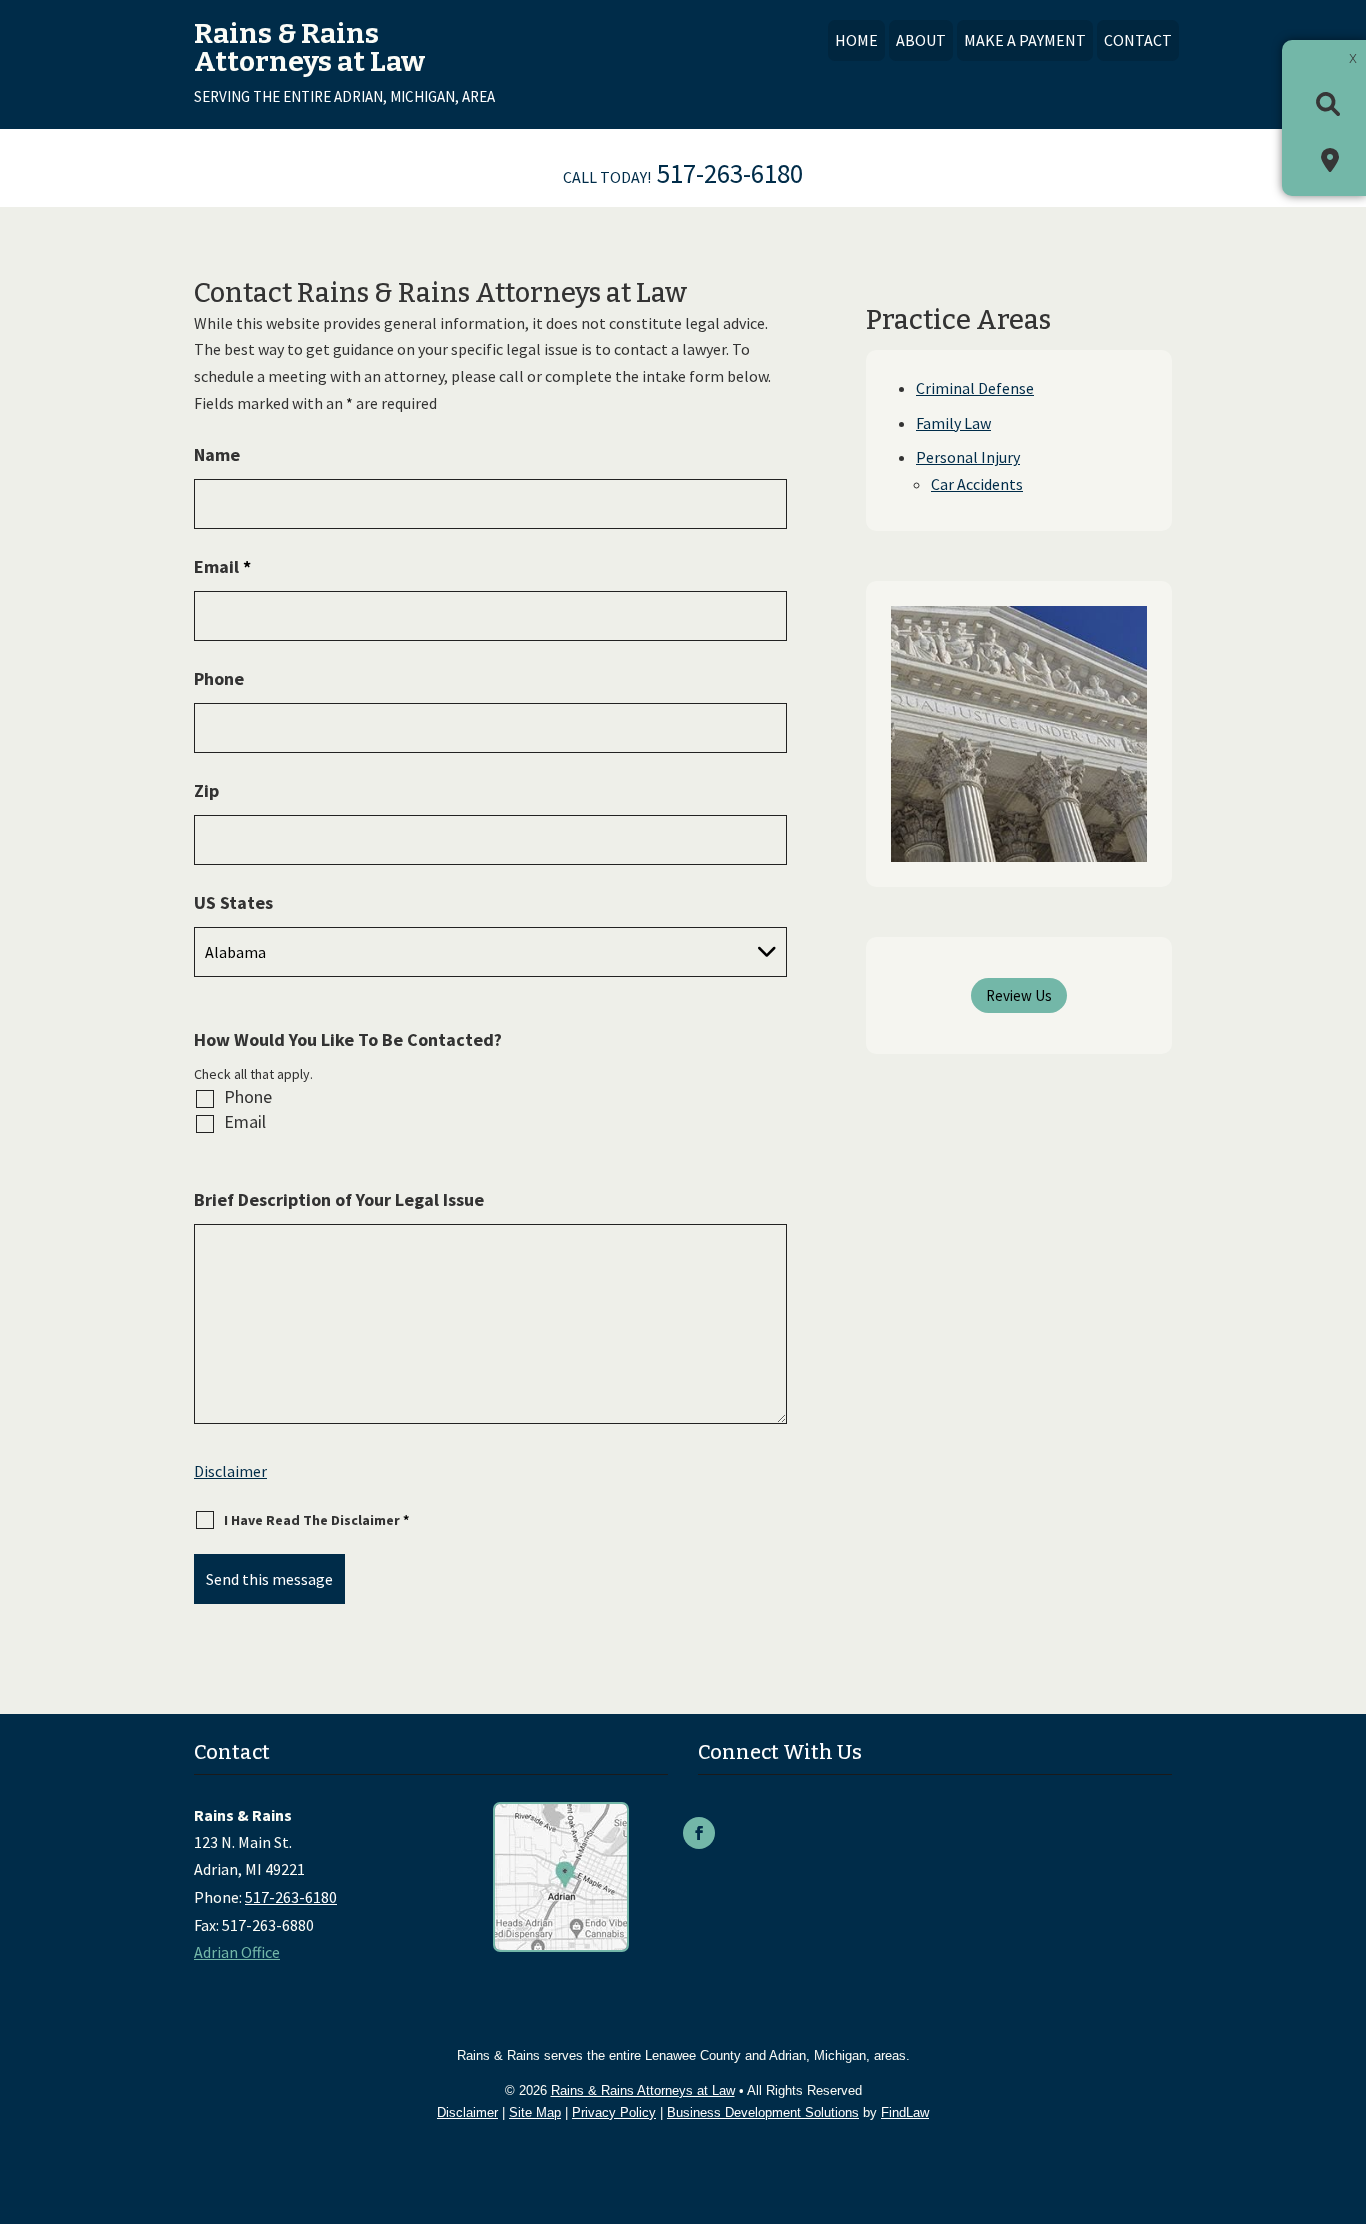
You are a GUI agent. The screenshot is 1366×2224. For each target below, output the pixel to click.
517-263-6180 (730, 173)
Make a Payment (1025, 40)
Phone (219, 678)
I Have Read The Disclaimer (316, 1520)
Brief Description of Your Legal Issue (339, 1199)
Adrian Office (237, 1952)
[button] (1346, 2079)
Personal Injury (968, 457)
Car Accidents (977, 484)
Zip (206, 790)
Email (222, 566)
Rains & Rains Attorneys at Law (643, 2090)
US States (233, 902)
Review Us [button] (1019, 995)
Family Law (953, 423)
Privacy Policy (614, 2112)
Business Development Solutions (763, 2112)
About (921, 40)
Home (856, 40)
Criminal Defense (975, 388)
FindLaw (905, 2112)
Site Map (535, 2112)
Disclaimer (230, 1471)
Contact (1138, 40)
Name (217, 454)
